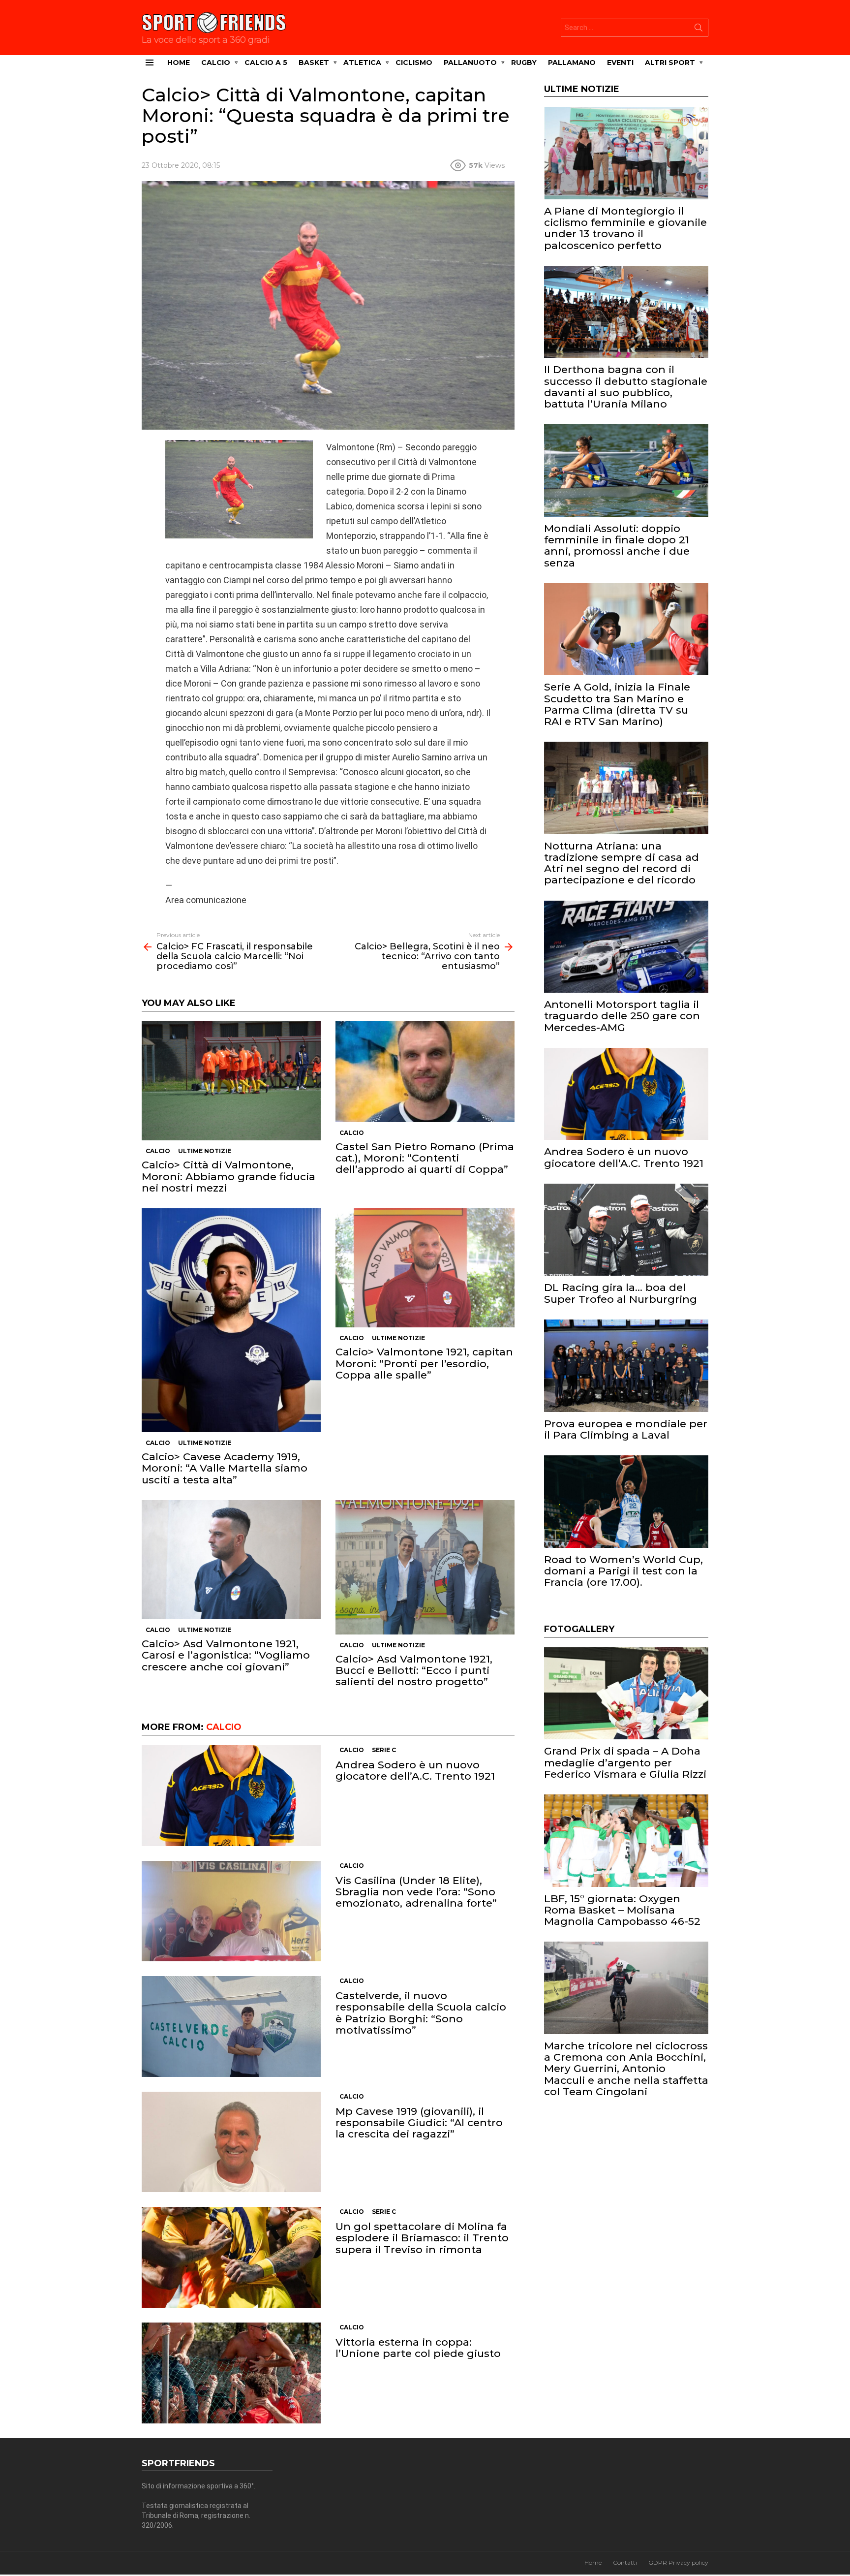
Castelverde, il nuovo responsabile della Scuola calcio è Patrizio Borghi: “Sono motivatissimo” (421, 2013)
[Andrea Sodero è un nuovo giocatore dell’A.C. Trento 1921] (231, 1796)
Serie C (384, 1750)
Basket (314, 63)
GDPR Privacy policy (678, 2562)
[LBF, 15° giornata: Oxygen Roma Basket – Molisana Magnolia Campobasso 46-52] (626, 1841)
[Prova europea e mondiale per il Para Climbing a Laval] (626, 1366)
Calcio (216, 63)
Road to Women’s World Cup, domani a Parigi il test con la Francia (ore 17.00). (623, 1571)
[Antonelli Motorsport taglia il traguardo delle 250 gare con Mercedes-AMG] (626, 947)
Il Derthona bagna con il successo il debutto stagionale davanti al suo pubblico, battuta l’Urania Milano (626, 387)
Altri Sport (670, 63)
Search (698, 30)
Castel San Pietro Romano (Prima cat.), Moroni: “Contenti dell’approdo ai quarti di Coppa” (425, 1158)
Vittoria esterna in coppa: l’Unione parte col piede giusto (418, 2348)
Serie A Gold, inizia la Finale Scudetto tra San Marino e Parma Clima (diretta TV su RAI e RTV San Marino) (617, 704)
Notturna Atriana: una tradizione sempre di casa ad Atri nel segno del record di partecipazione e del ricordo (622, 863)
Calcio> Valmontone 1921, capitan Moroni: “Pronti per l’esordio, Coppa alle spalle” (424, 1363)
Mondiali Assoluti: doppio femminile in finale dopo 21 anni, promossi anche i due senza (617, 546)
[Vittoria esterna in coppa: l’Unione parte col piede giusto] (231, 2373)
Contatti (625, 2562)
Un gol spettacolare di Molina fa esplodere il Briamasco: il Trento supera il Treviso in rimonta (422, 2238)
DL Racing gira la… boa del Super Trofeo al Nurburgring (621, 1293)
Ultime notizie (205, 1151)
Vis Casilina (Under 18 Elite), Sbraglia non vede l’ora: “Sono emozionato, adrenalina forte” (416, 1892)
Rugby (524, 63)
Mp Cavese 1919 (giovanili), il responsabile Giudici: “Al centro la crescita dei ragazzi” (419, 2122)
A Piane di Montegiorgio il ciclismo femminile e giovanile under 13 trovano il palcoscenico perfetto (625, 228)
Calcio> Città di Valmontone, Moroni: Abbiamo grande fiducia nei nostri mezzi (228, 1176)
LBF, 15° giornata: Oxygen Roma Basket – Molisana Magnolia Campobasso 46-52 (622, 1910)
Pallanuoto (470, 63)
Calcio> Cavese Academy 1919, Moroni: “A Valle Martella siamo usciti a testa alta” (225, 1468)
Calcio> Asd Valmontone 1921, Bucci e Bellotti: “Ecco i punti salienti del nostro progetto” (414, 1670)
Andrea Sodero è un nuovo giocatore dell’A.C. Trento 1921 (415, 1770)
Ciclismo (414, 63)
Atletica (362, 63)
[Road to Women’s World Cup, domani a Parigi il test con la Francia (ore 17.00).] (626, 1502)
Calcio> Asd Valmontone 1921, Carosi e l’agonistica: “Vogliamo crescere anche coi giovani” (226, 1655)
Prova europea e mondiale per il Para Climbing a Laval (626, 1429)
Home (179, 63)
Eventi (620, 63)
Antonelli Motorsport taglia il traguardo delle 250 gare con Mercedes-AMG (622, 1016)
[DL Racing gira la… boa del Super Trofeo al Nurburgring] (626, 1230)
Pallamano (572, 63)
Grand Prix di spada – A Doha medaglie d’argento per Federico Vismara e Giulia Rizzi (625, 1762)
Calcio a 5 (266, 63)
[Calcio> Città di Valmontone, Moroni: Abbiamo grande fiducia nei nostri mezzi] (231, 1081)
